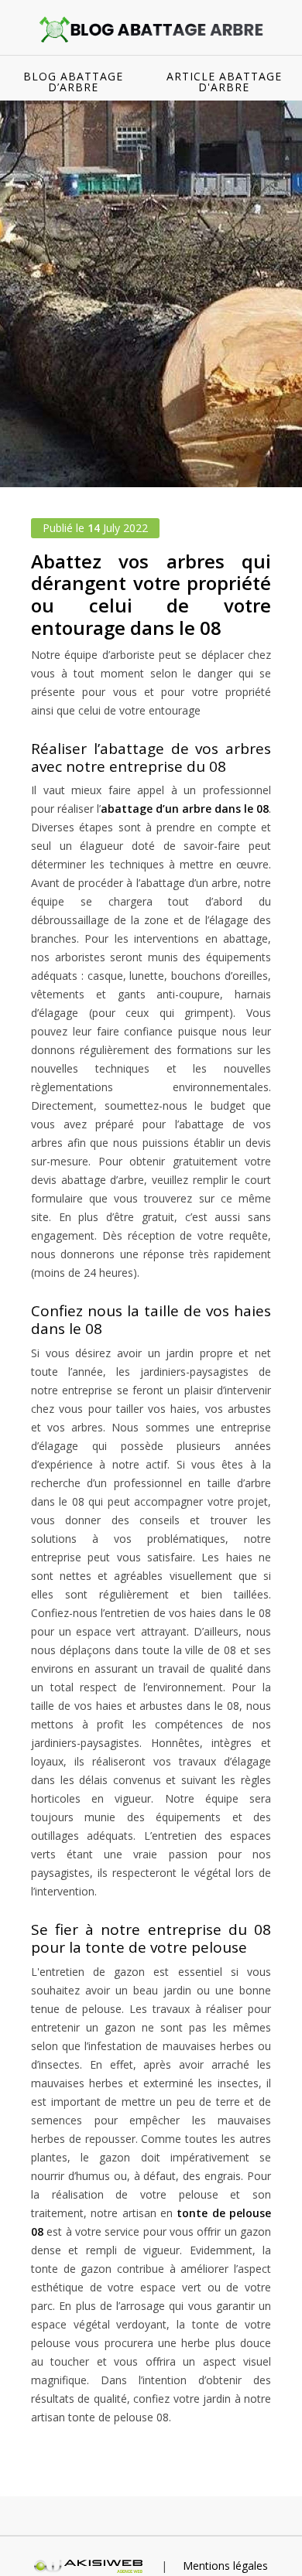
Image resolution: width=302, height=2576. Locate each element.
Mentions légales (225, 2566)
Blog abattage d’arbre (73, 82)
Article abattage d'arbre (224, 82)
